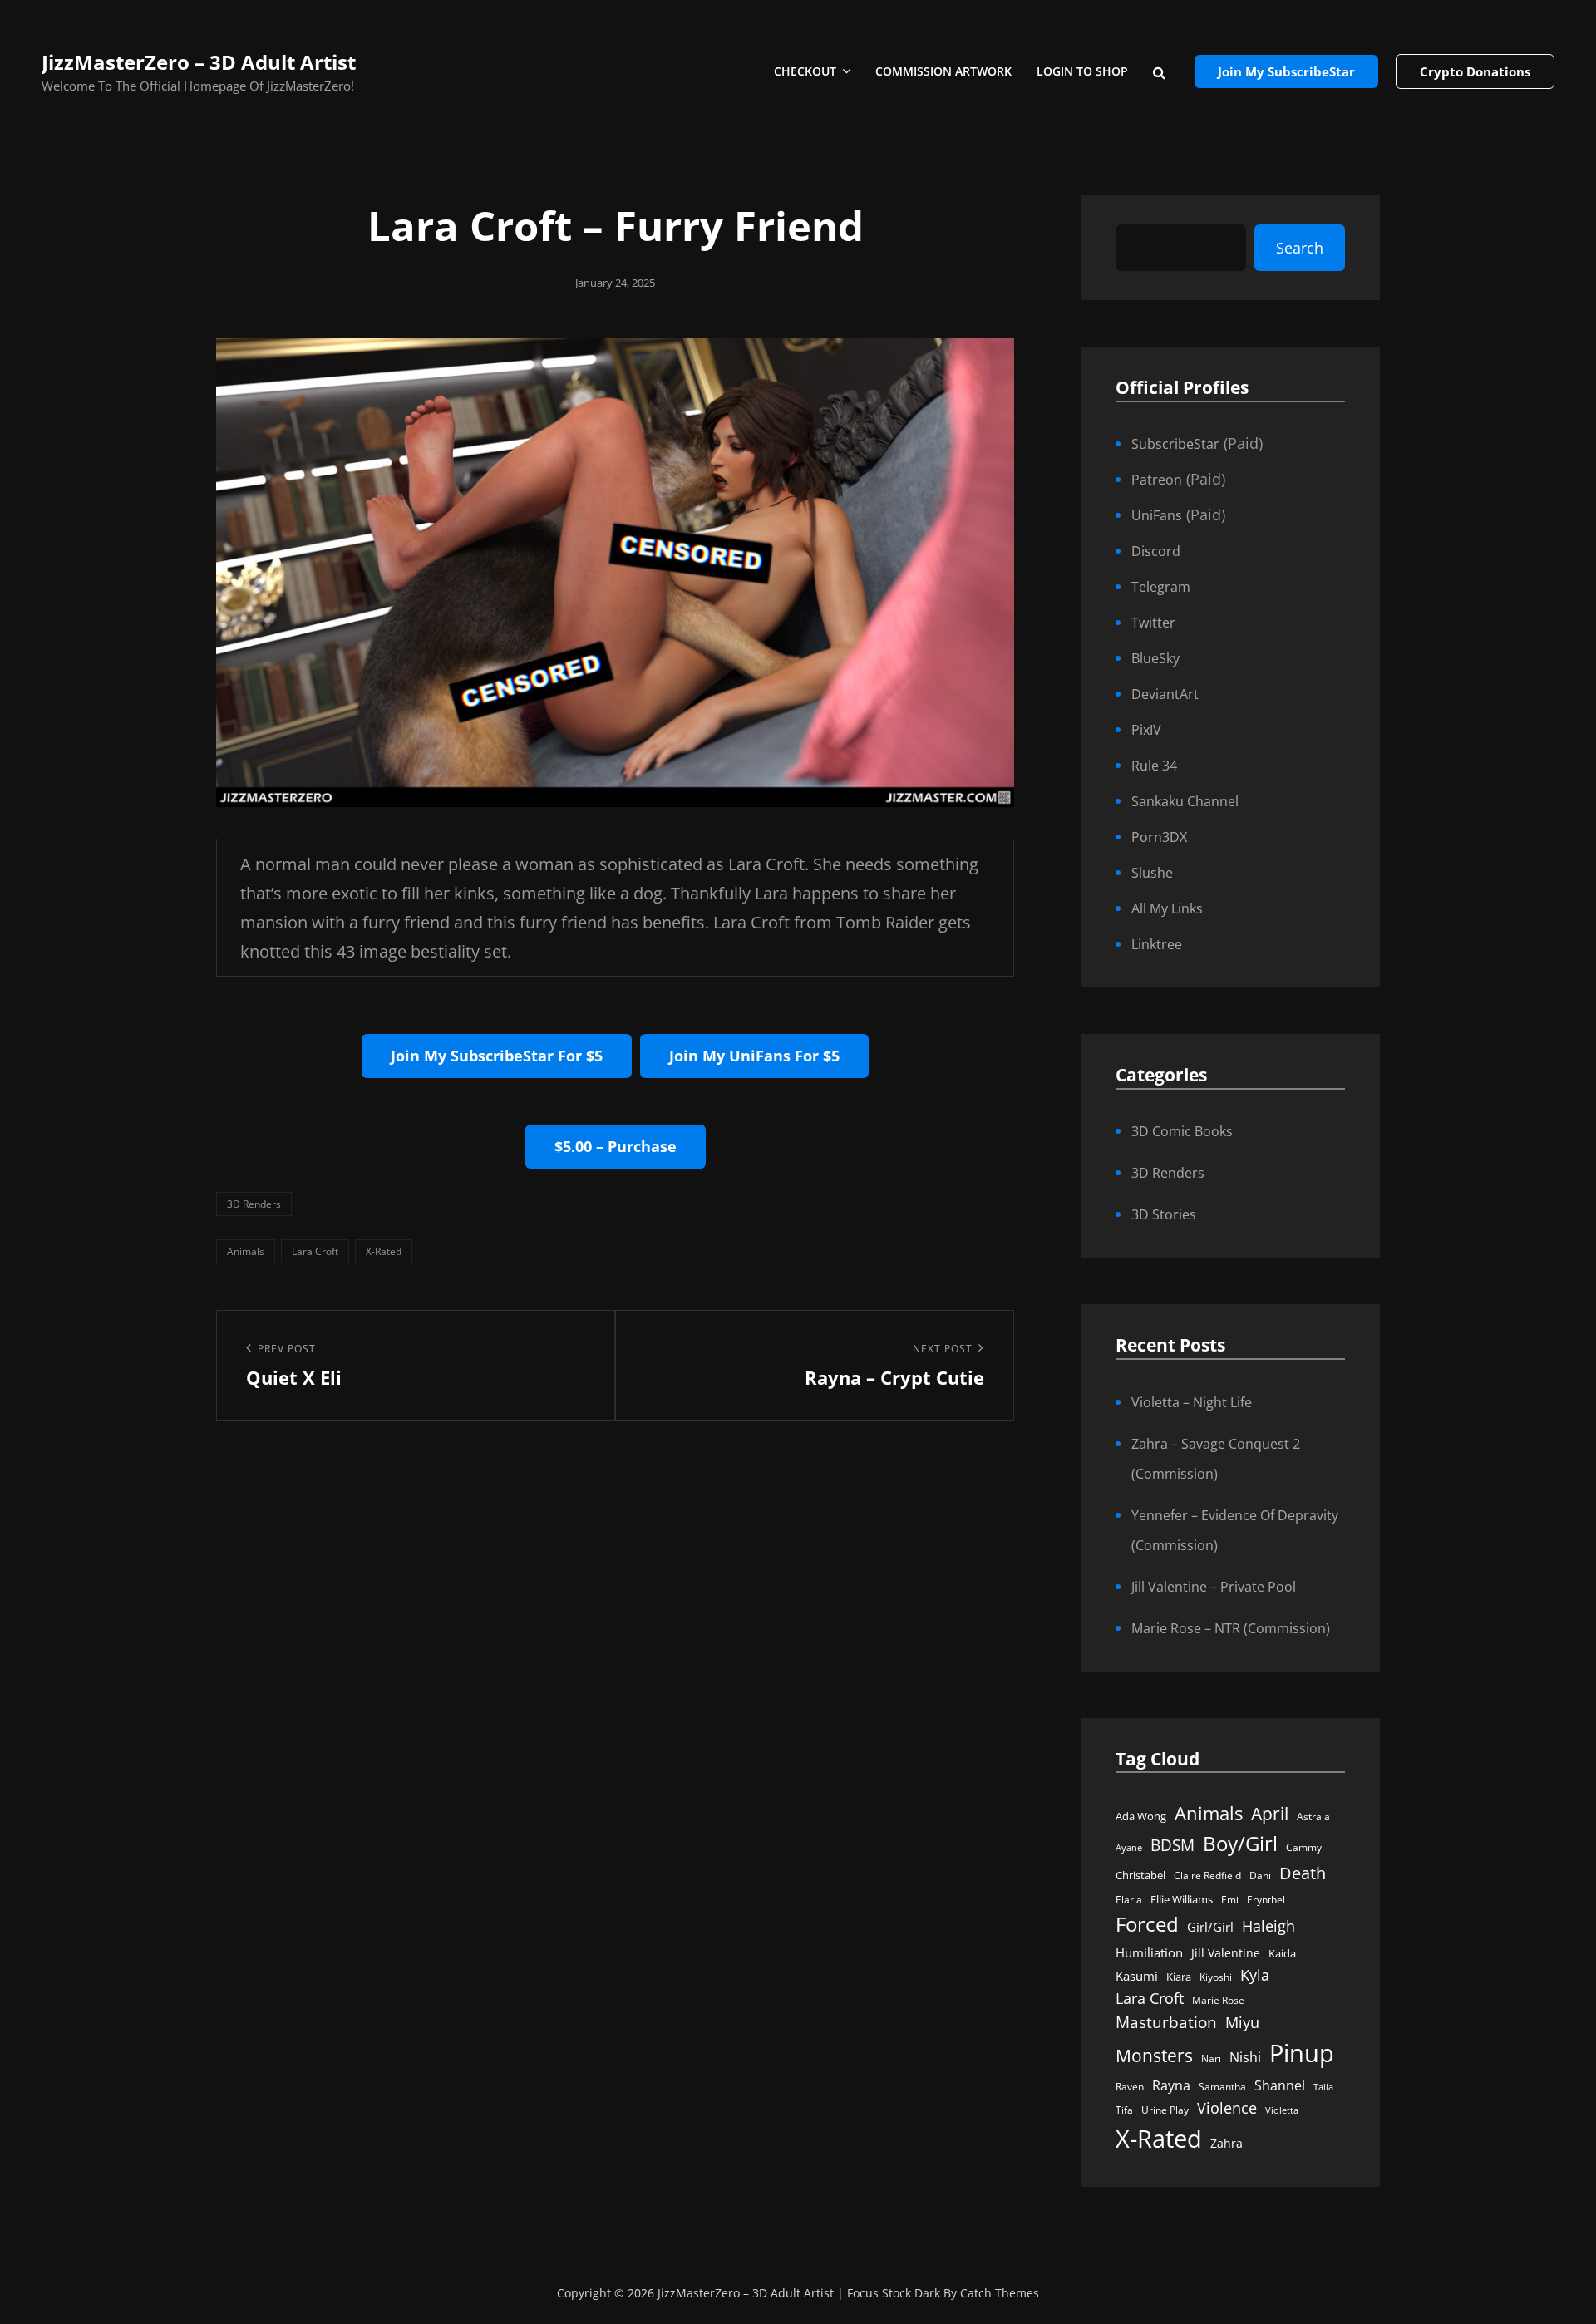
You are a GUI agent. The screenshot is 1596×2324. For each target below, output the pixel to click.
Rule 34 (1154, 766)
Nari (1211, 2058)
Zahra (1227, 2144)
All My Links (1167, 908)
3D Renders (254, 1204)
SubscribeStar (1175, 444)
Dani (1260, 1876)
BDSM (1172, 1845)
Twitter (1153, 623)
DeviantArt (1165, 694)
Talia (1323, 2087)
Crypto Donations (1475, 71)
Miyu (1242, 2022)
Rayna (1171, 2085)
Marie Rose (1218, 2000)
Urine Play (1165, 2110)
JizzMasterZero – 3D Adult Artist (199, 62)
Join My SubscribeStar (1286, 71)
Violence (1227, 2108)
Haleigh (1268, 1925)
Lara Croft (315, 1251)
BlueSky (1155, 658)
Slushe (1152, 873)
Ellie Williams (1182, 1899)
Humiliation (1149, 1952)
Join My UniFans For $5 (754, 1056)
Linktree (1157, 944)
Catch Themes (1000, 2293)
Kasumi (1137, 1976)
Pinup (1302, 2053)
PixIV (1146, 730)
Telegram (1161, 587)
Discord (1156, 551)
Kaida (1282, 1953)
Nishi (1245, 2057)
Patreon (1157, 480)
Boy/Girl (1240, 1843)
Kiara (1179, 1977)
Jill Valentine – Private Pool (1214, 1587)
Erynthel (1266, 1900)
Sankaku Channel (1185, 801)
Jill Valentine (1226, 1953)
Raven (1130, 2087)
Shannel (1280, 2085)
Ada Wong (1141, 1816)
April (1270, 1814)
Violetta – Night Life (1192, 1402)
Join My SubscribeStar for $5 (497, 1056)
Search (1300, 248)
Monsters (1154, 2055)
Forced (1147, 1924)
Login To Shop (1082, 71)
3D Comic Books (1182, 1131)
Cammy (1304, 1847)
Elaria (1129, 1900)
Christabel (1140, 1875)
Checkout (805, 71)
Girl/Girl (1210, 1927)
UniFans (1157, 515)
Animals (246, 1251)
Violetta (1282, 2110)
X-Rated (384, 1251)
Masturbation (1166, 2022)
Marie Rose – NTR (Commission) (1231, 1628)
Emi (1230, 1900)
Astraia (1313, 1817)
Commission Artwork (943, 71)
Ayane (1129, 1848)
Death (1303, 1873)
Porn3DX (1159, 837)
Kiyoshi (1216, 1977)
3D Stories (1164, 1214)
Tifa (1124, 2110)
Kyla (1255, 1974)
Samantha (1222, 2087)
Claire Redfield (1207, 1876)
